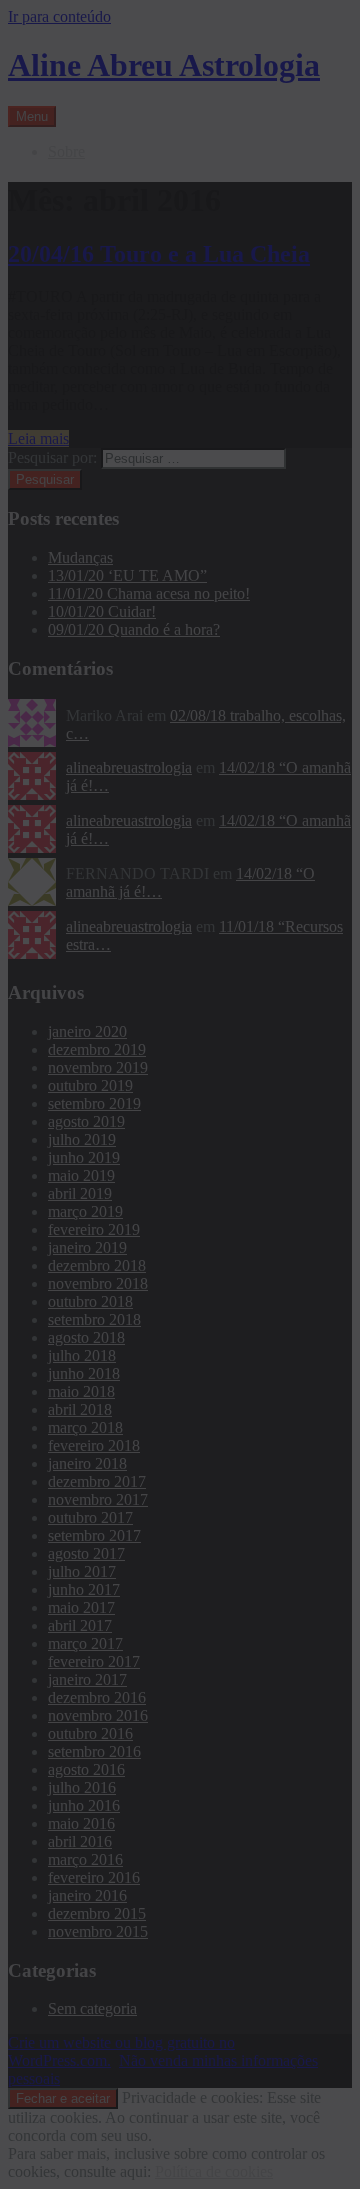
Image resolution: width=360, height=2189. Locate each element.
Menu (32, 116)
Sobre (66, 151)
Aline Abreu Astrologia (164, 65)
